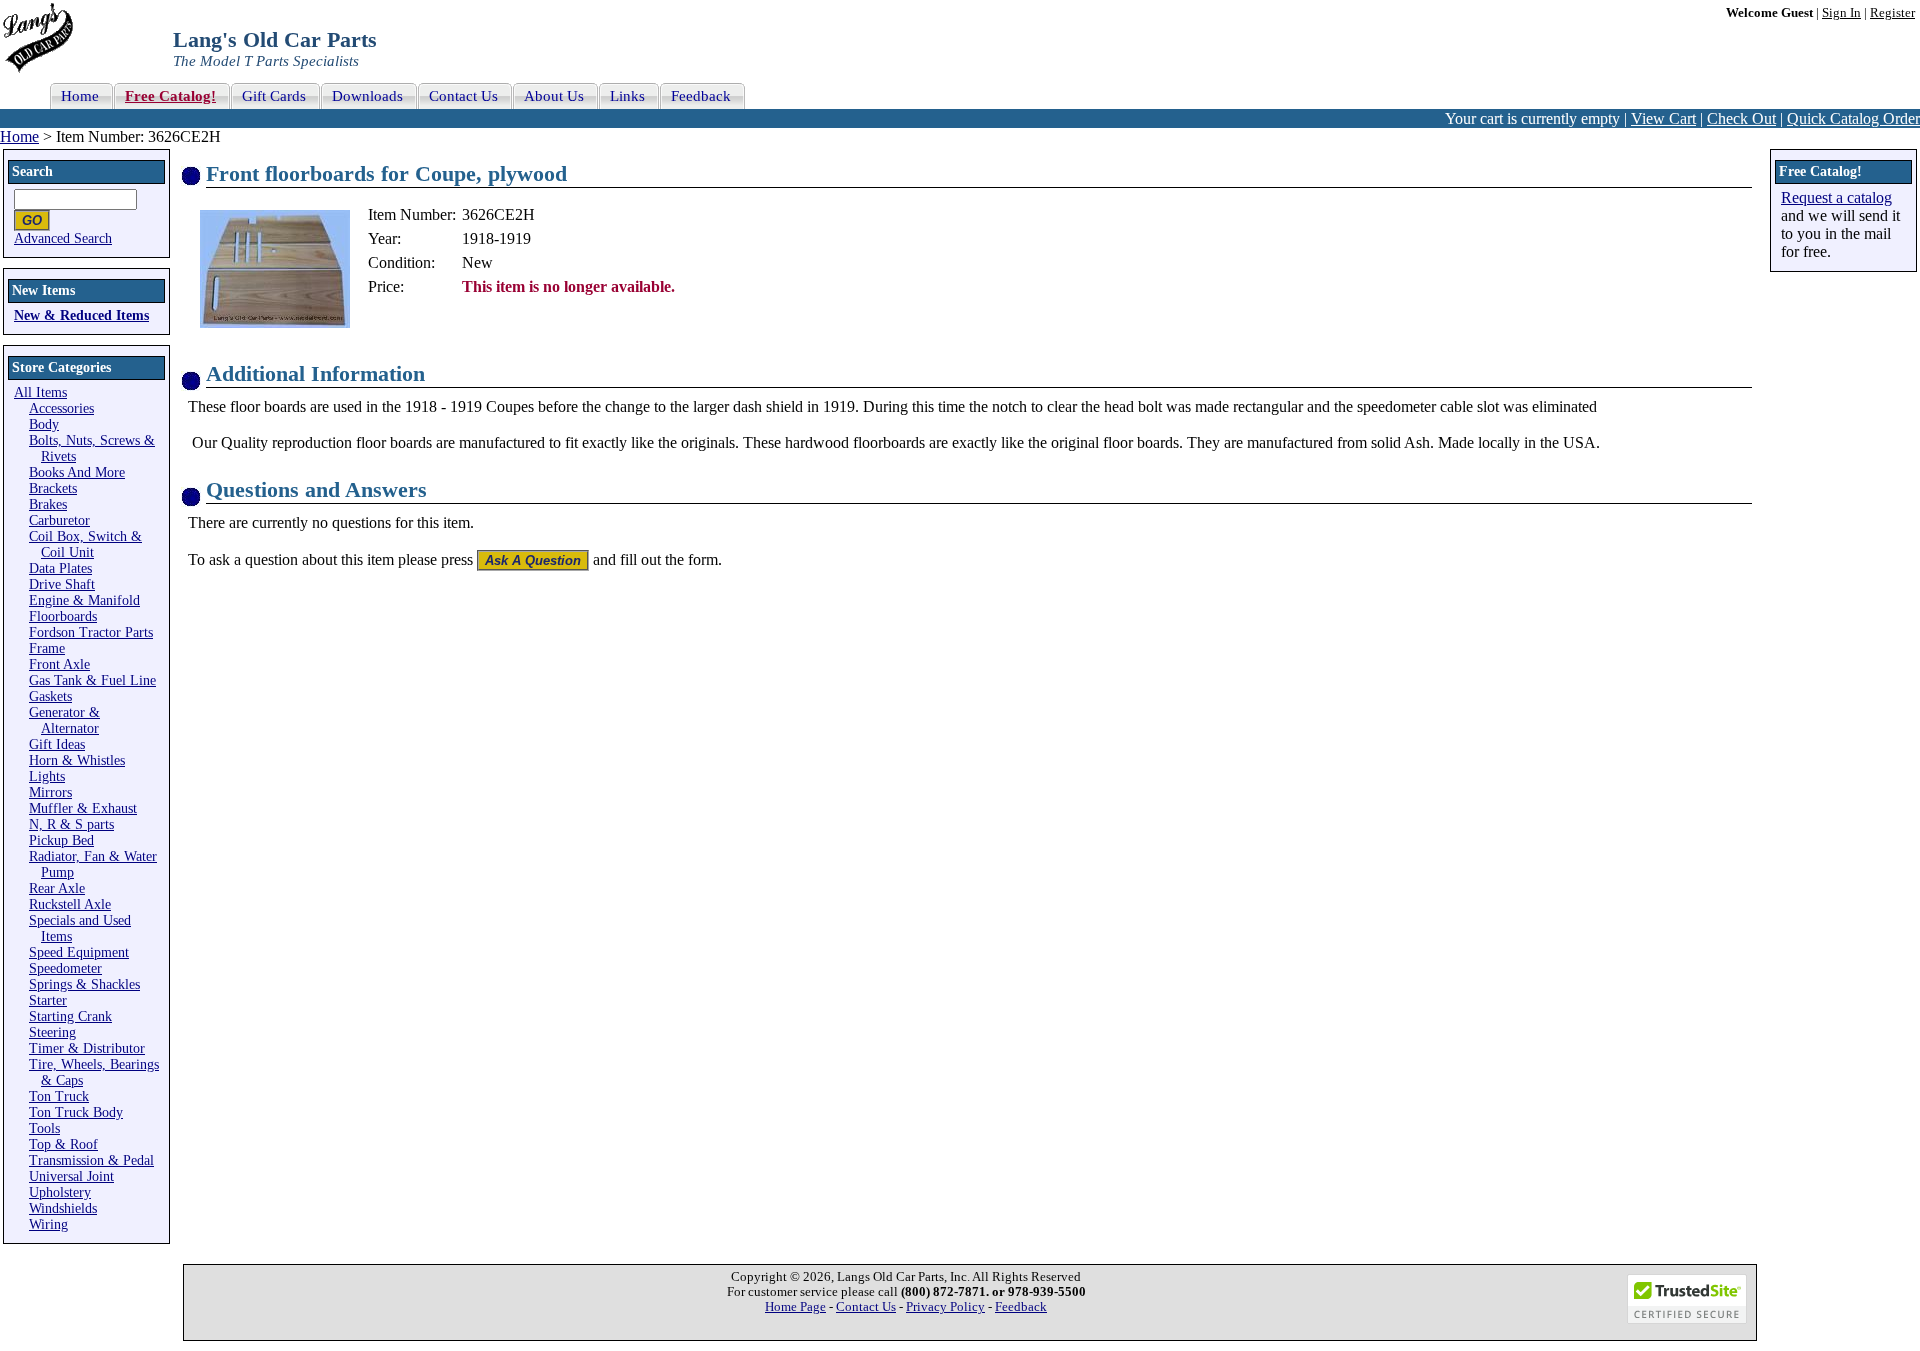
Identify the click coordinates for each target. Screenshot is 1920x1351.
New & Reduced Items (81, 315)
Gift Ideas (57, 744)
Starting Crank (70, 1016)
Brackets (53, 488)
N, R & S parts (71, 824)
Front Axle (59, 664)
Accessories (61, 408)
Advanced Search (63, 238)
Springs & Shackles (84, 984)
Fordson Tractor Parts (91, 632)
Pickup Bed (61, 840)
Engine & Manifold (84, 600)
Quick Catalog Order (1853, 118)
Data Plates (60, 568)
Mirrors (50, 792)
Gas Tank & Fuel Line (92, 680)
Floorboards (63, 616)
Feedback (1021, 1307)
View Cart (1663, 118)
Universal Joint (71, 1176)
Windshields (63, 1208)
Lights (47, 776)
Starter (48, 1000)
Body (44, 424)
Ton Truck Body (76, 1112)
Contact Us (866, 1307)
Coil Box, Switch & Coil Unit (85, 544)
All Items (40, 392)
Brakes (48, 504)
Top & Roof (63, 1144)
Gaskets (50, 696)
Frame (47, 648)
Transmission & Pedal (91, 1160)
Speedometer (65, 968)
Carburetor (59, 520)
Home (19, 136)
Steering (52, 1032)
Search (32, 171)
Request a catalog (1836, 197)
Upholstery (60, 1192)
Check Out (1741, 118)
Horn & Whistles (77, 760)
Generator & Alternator (64, 720)
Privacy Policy (945, 1307)
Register (1892, 13)
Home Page (795, 1307)
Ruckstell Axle (70, 904)
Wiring (48, 1224)
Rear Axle (57, 888)
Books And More (77, 472)
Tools (44, 1128)
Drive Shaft (62, 584)
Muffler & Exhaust (83, 808)
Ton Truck (59, 1096)
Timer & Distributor (87, 1048)
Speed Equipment (79, 952)
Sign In (1841, 13)
